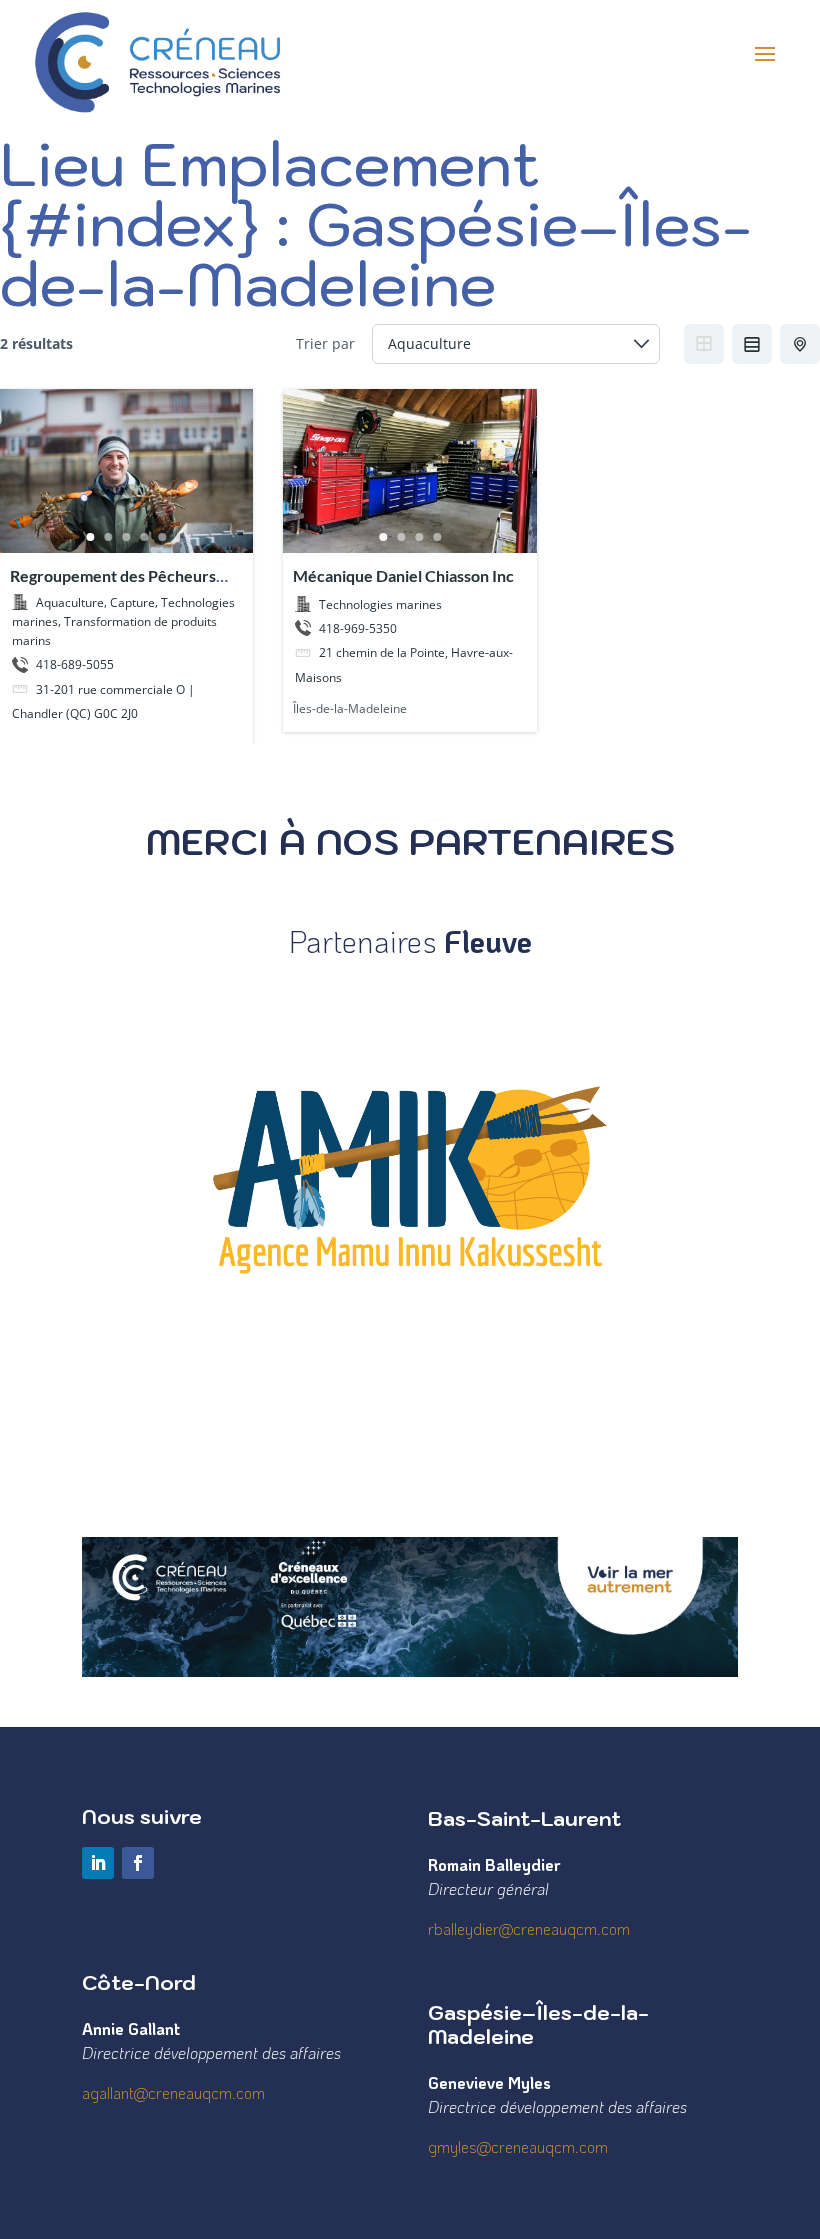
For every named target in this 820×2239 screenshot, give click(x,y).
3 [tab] (127, 537)
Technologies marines (380, 603)
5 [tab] (163, 537)
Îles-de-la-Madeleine (350, 708)
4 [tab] (145, 537)
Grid (704, 344)
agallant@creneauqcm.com (173, 2092)
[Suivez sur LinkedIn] (98, 1863)
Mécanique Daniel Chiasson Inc (403, 575)
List (752, 344)
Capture (132, 601)
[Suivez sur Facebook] (138, 1863)
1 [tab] (91, 537)
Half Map (800, 344)
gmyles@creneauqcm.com (518, 2146)
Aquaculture (70, 601)
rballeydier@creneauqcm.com (529, 1928)
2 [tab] (109, 537)
